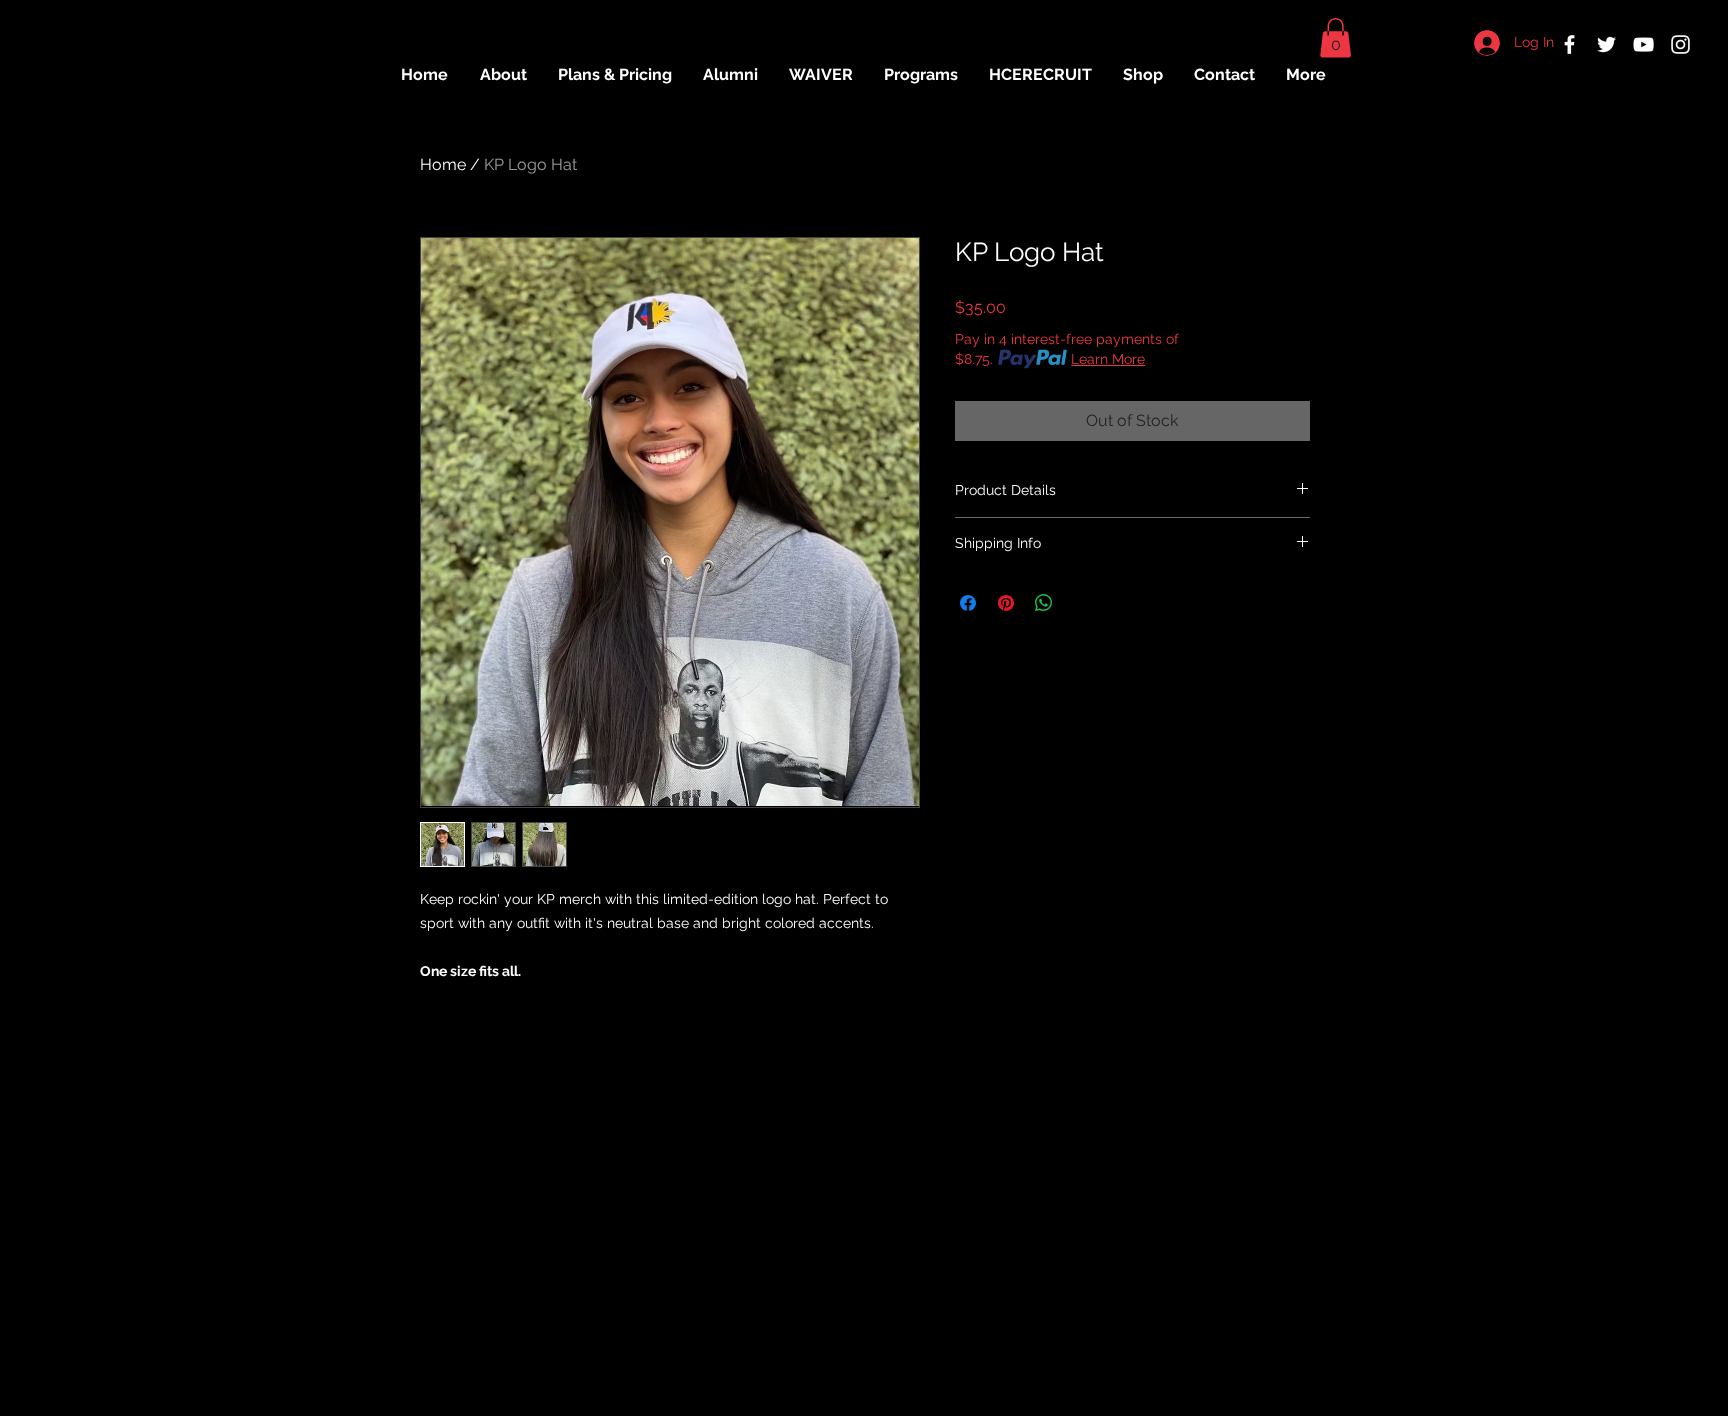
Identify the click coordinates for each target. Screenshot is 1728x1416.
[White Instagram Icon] (1680, 44)
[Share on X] (1082, 603)
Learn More (1108, 359)
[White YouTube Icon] (1643, 44)
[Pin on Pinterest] (1006, 603)
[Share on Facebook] (968, 603)
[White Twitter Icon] (1606, 44)
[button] (1335, 37)
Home (443, 164)
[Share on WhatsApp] (1044, 603)
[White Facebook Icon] (1569, 44)
